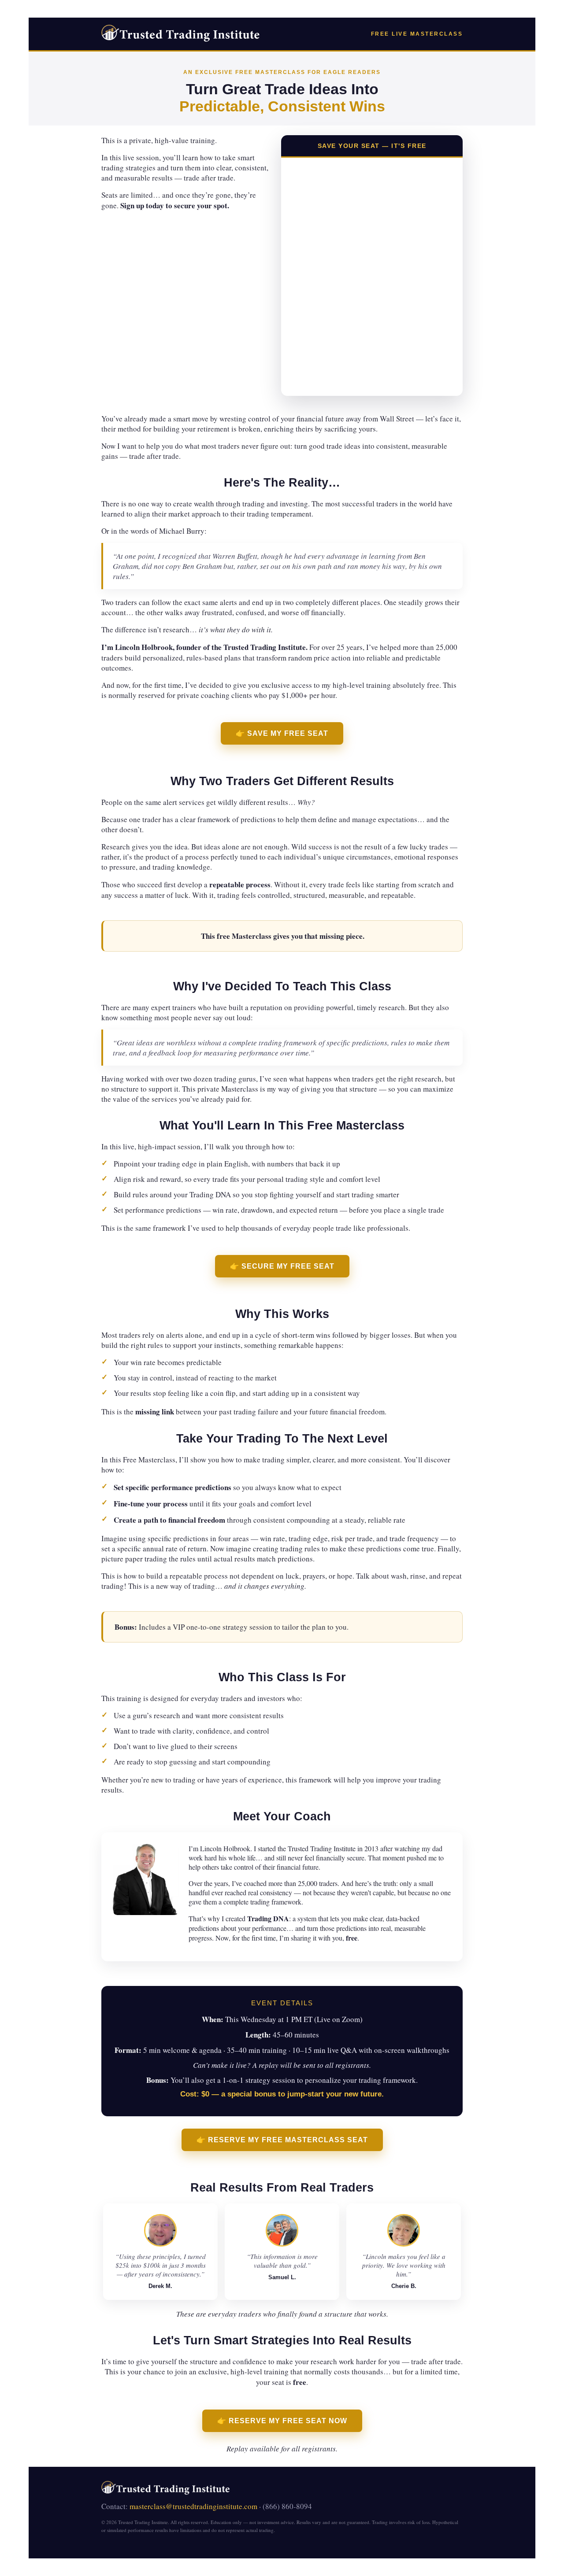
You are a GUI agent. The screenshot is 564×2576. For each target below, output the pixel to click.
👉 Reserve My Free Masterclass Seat (282, 2140)
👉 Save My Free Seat (282, 733)
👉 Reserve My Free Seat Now (282, 2421)
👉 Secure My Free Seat (282, 1266)
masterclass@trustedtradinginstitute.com (193, 2506)
